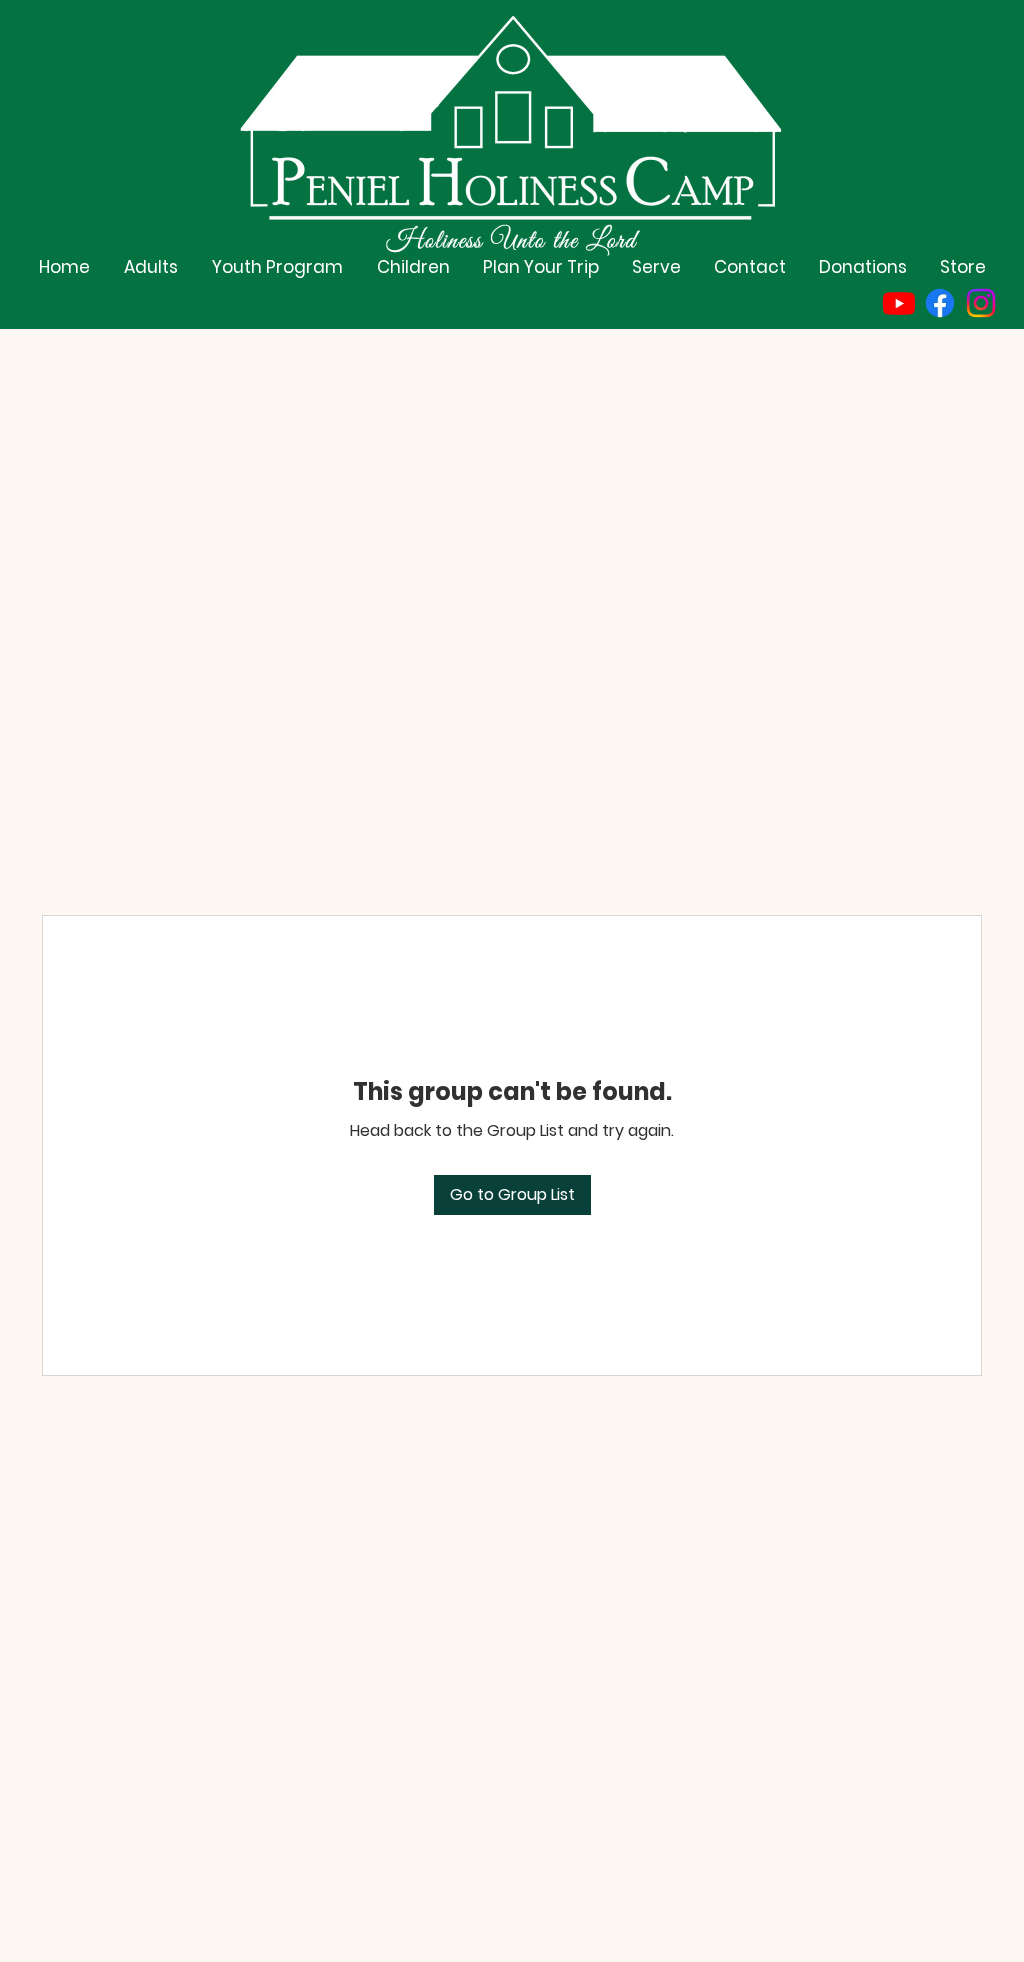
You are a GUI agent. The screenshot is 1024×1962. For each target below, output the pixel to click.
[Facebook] (940, 303)
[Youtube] (899, 303)
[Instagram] (981, 303)
